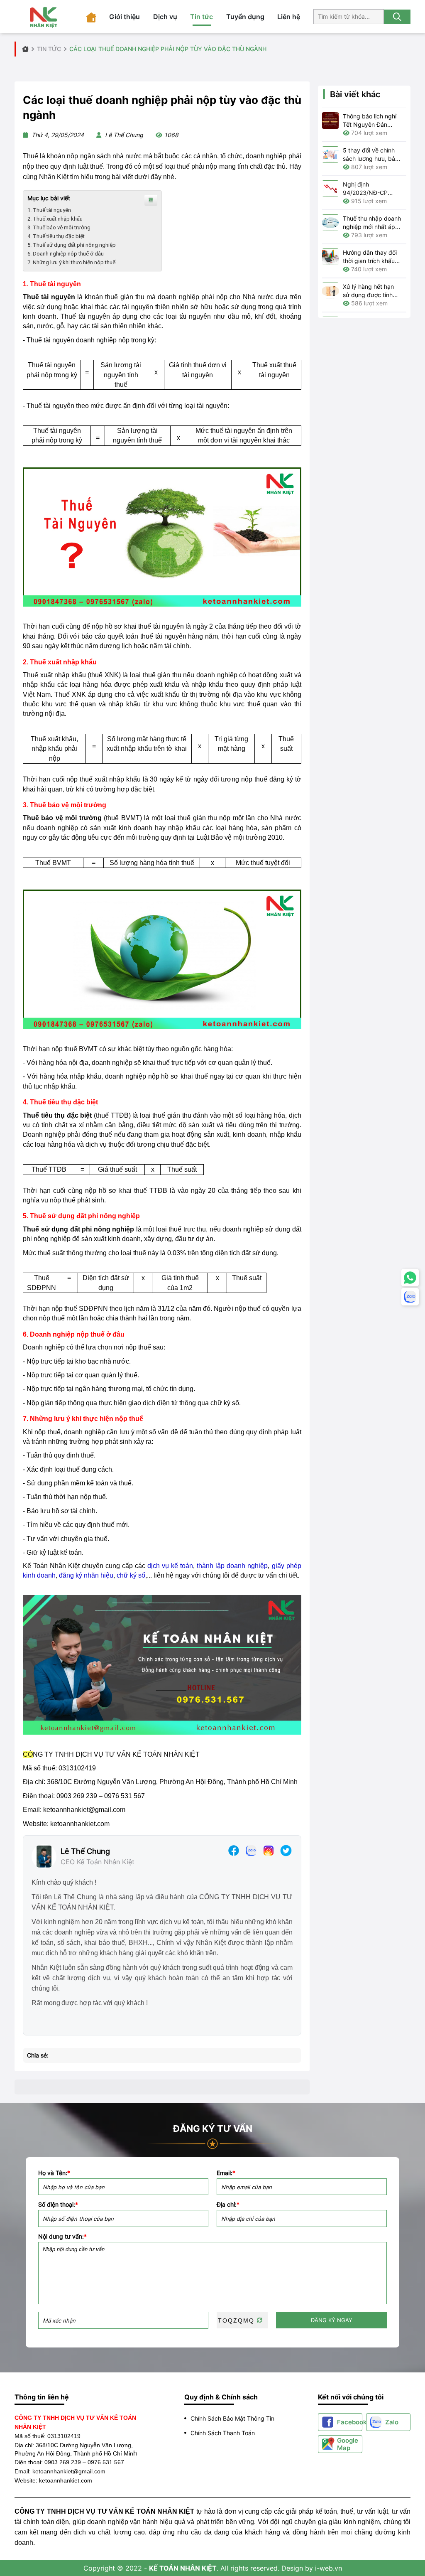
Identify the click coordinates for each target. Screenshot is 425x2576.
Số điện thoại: (58, 2205)
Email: (226, 2173)
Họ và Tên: (54, 2173)
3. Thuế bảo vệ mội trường (59, 227)
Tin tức (202, 17)
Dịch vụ (165, 17)
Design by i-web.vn (312, 2568)
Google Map (348, 2444)
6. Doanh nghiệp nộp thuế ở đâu (66, 254)
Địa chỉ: (228, 2205)
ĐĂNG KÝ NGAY (332, 2320)
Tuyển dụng (245, 17)
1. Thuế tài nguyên (49, 210)
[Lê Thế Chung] (44, 1856)
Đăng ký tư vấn (213, 2129)
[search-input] (349, 16)
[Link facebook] (234, 1850)
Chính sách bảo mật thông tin (232, 2418)
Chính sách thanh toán (223, 2433)
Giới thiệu (125, 17)
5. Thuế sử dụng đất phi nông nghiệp (72, 245)
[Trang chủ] (91, 17)
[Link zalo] (251, 1850)
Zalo (392, 2422)
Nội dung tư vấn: (62, 2237)
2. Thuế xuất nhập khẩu (55, 219)
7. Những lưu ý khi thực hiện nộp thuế (71, 262)
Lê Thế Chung (85, 1851)
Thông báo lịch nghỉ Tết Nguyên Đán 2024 (370, 124)
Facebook (350, 2422)
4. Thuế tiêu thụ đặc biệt (56, 236)
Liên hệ (289, 17)
